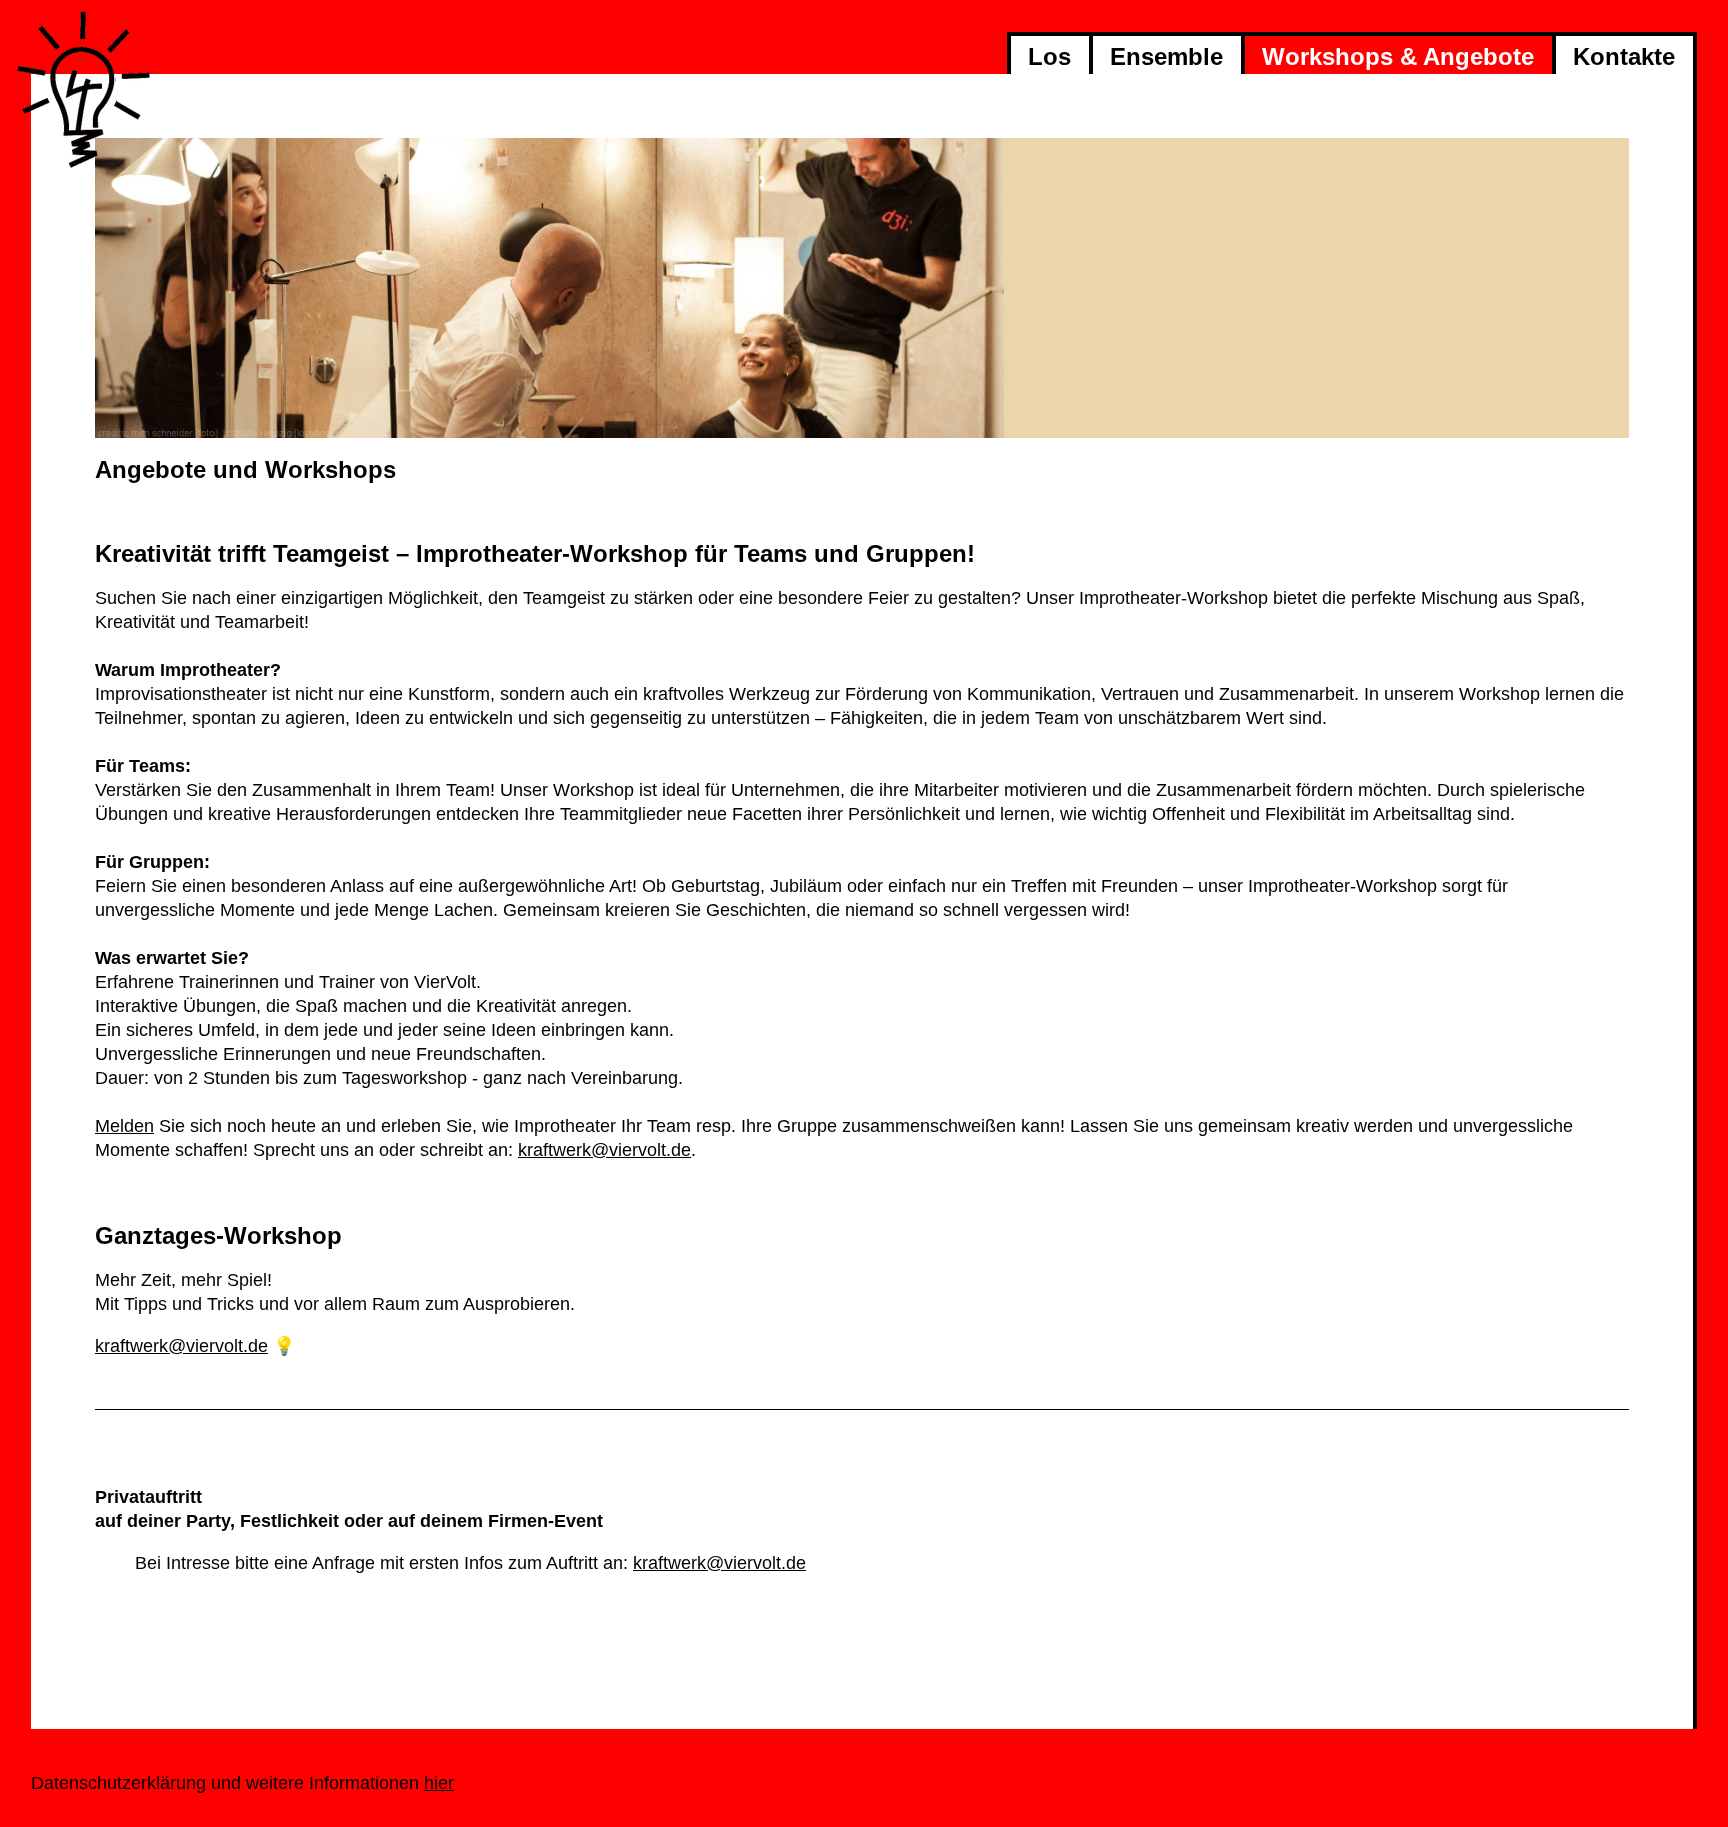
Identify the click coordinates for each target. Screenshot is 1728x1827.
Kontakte (1624, 56)
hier (439, 1783)
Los (1049, 56)
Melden (124, 1126)
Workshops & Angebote (1398, 56)
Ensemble (1166, 56)
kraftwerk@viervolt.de (604, 1150)
